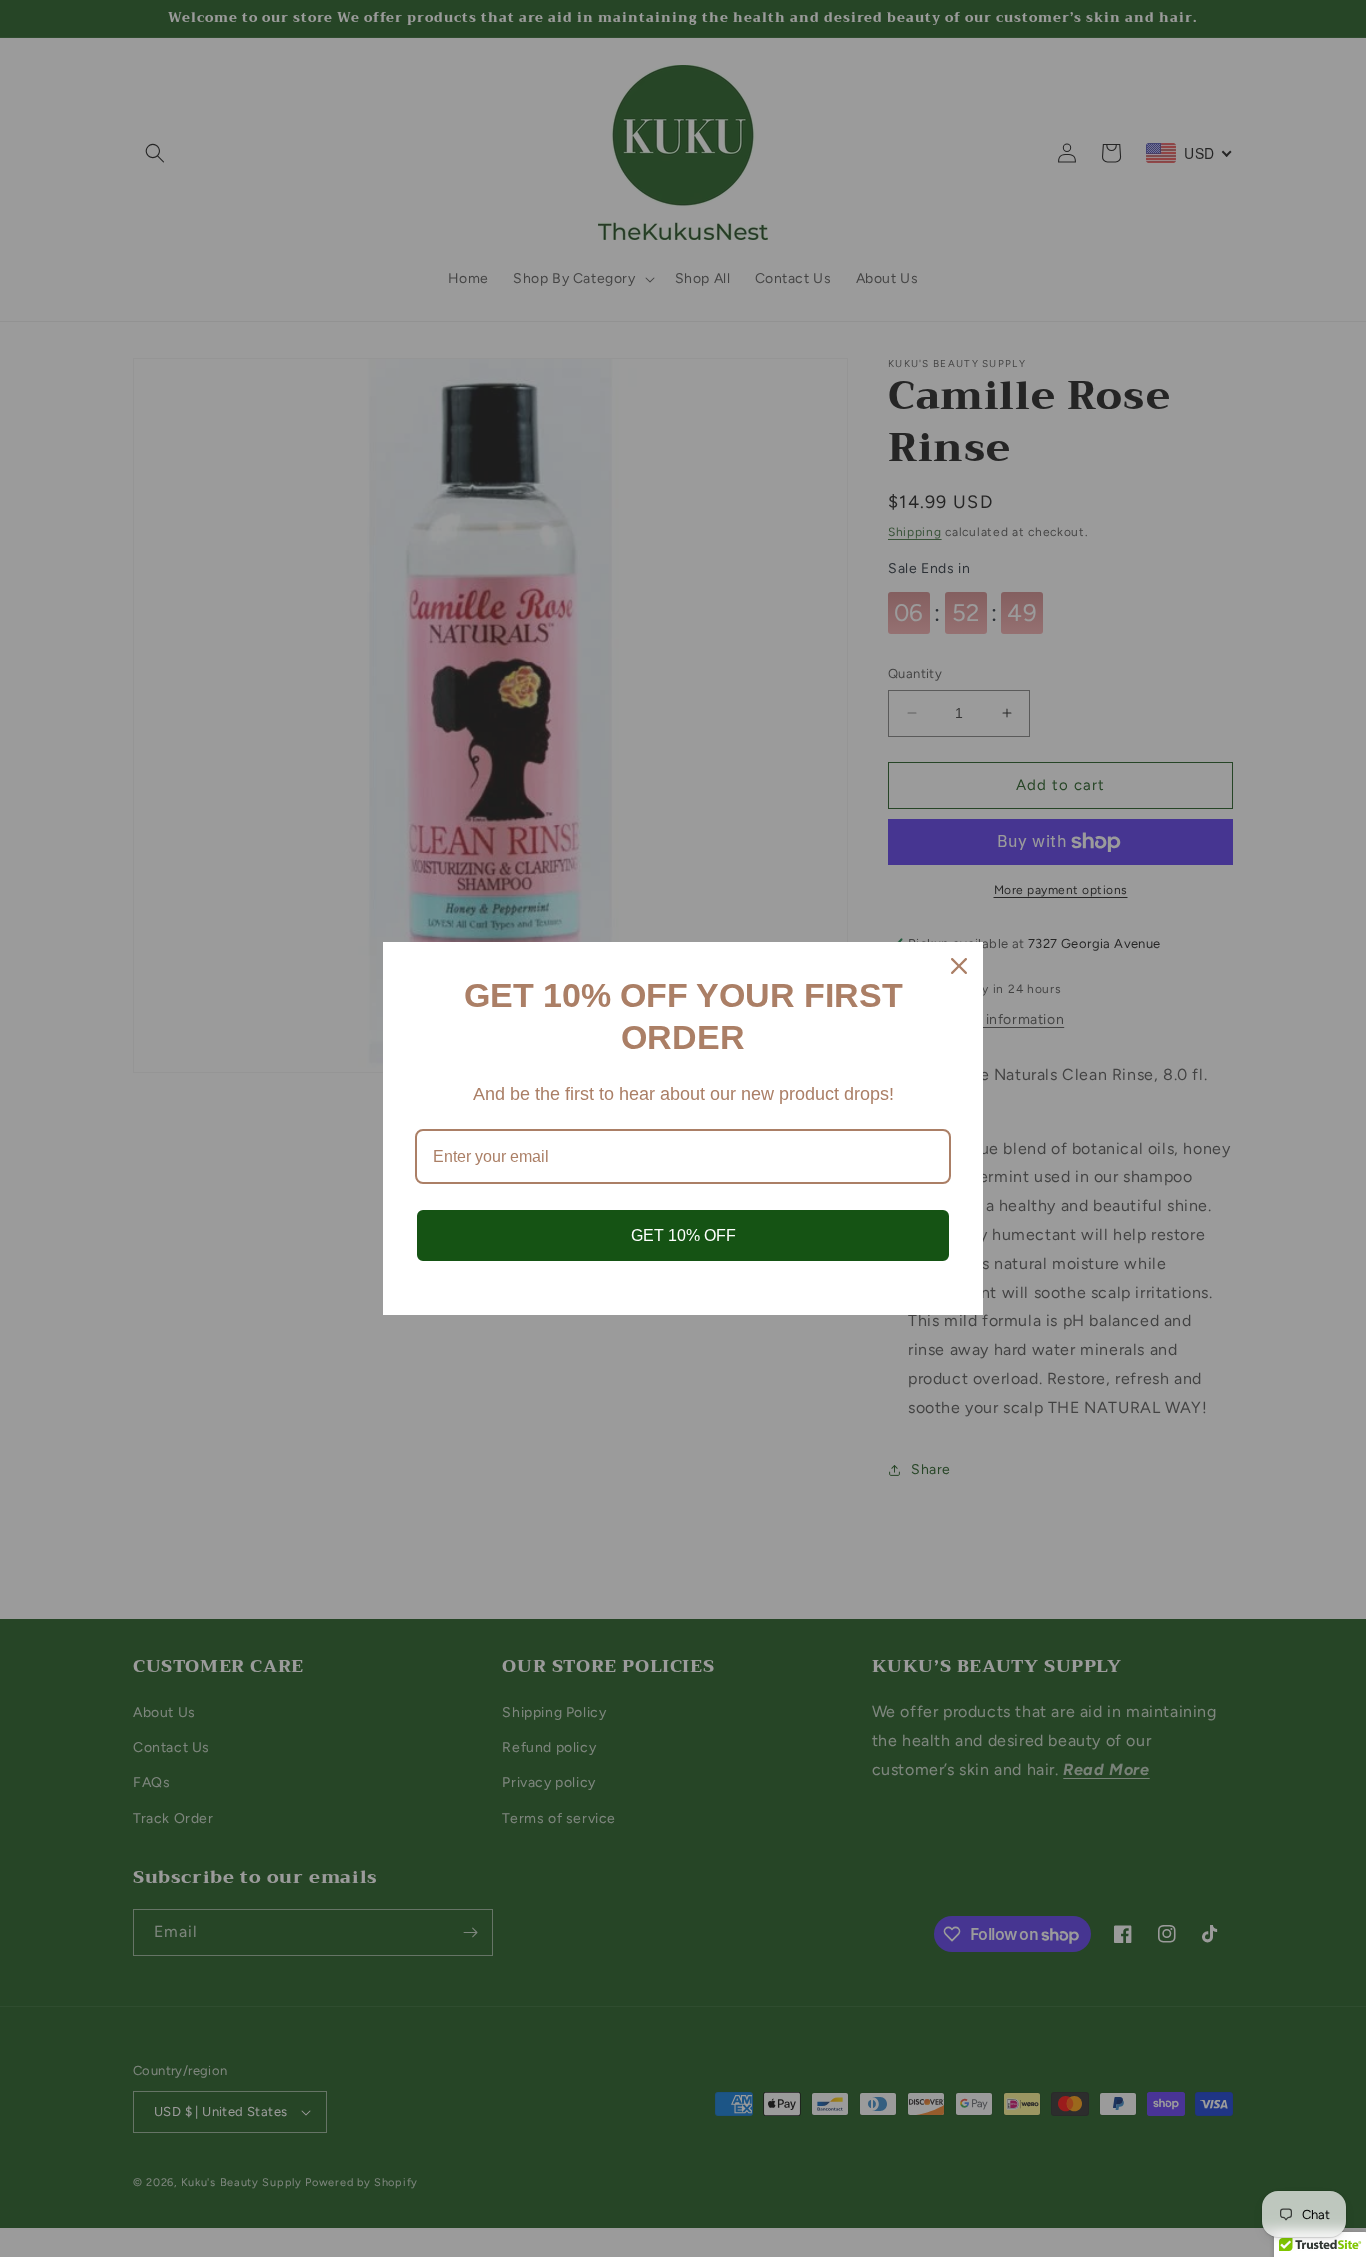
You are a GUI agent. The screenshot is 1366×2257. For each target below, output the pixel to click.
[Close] (959, 966)
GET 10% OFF (683, 1235)
